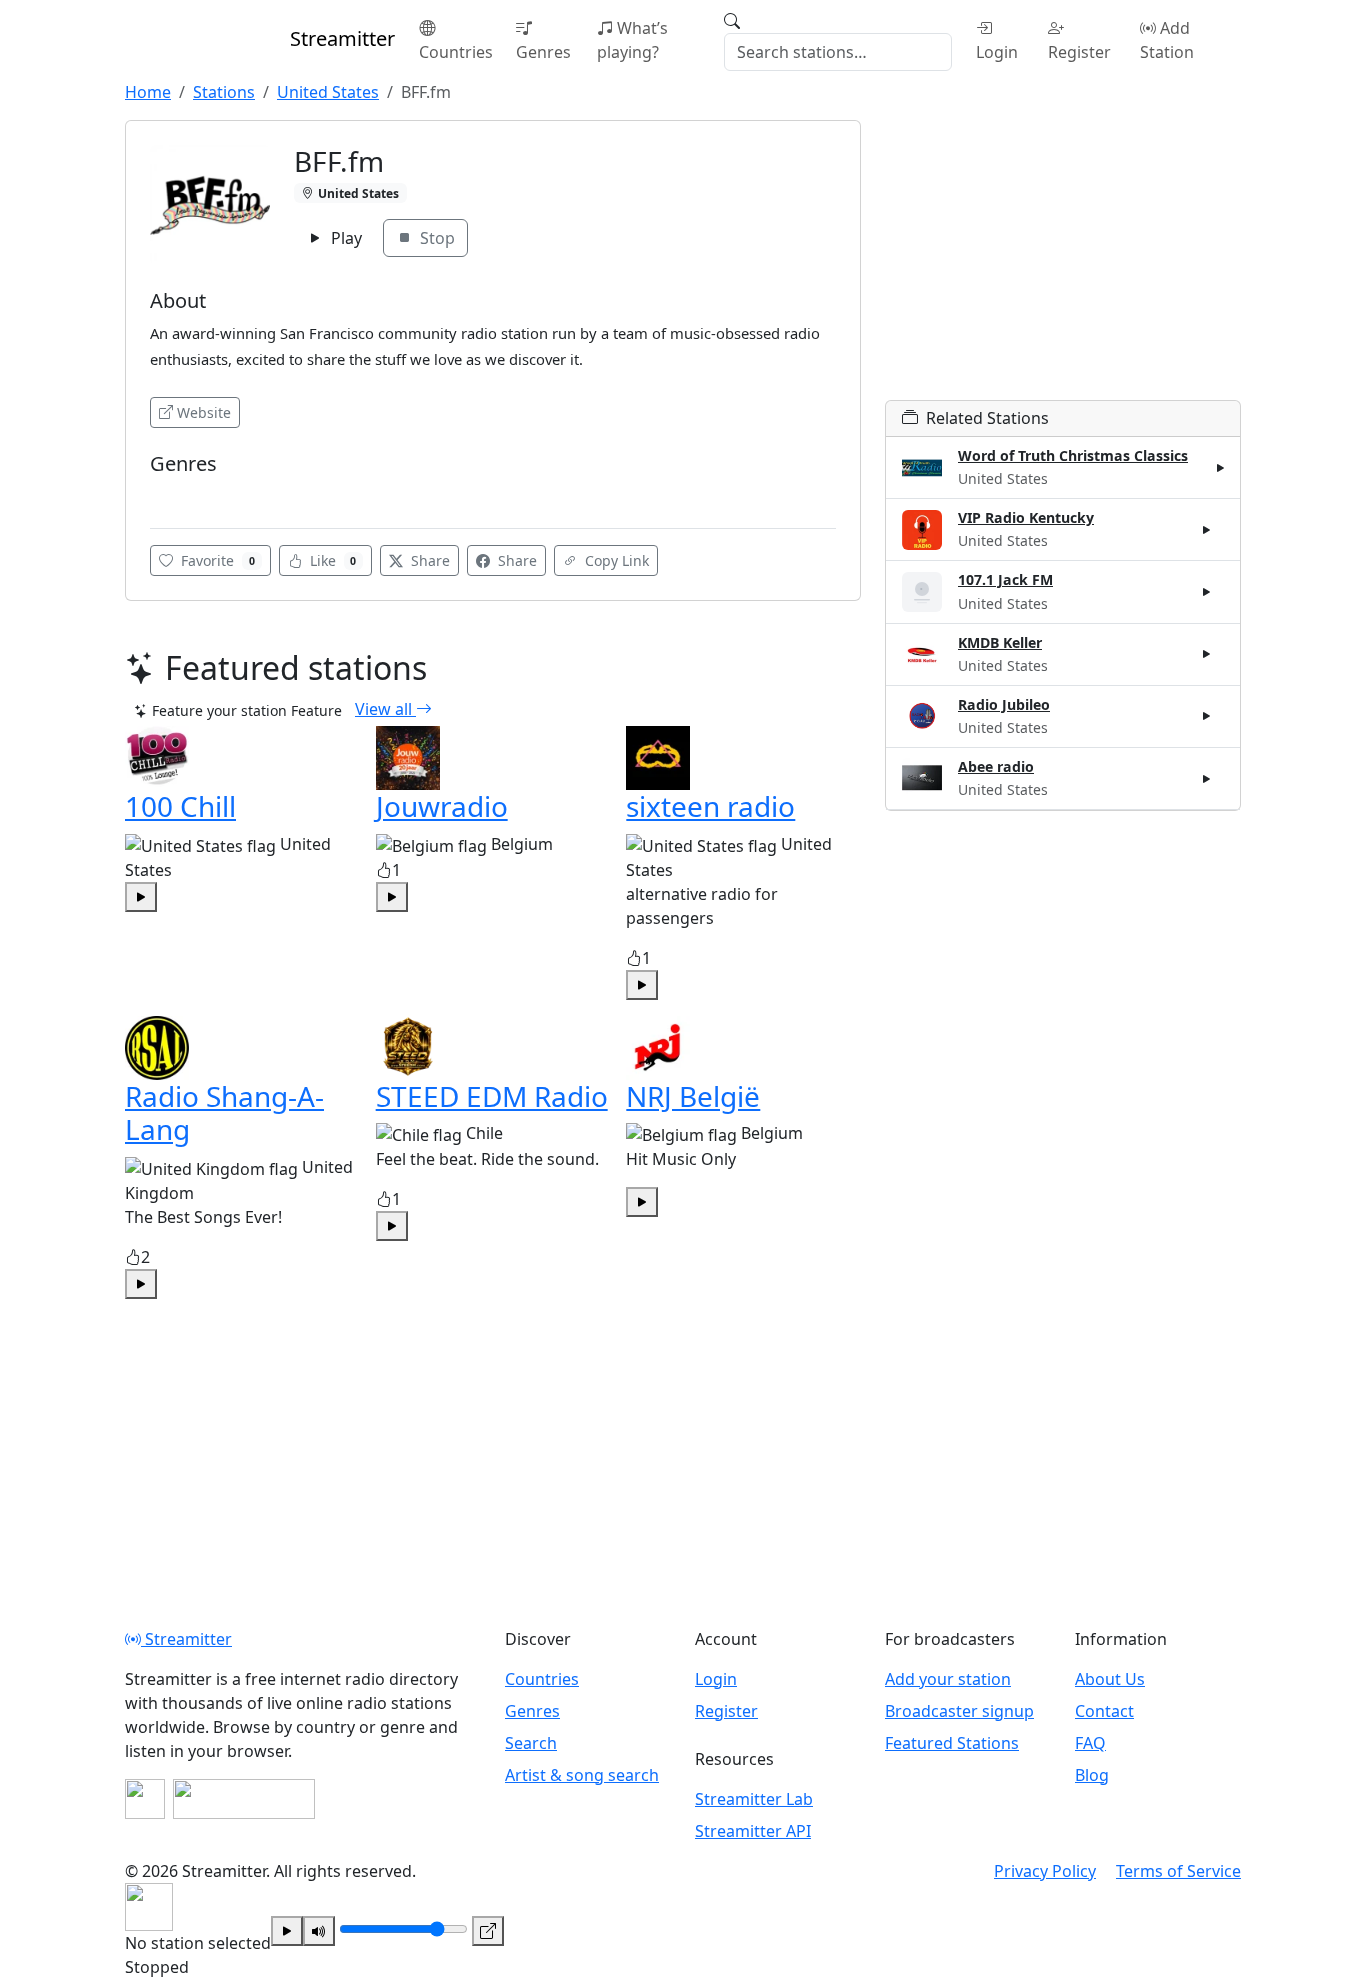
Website (204, 412)
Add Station (1167, 40)
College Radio (199, 493)
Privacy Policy (1045, 1871)
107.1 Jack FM (1005, 579)
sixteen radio (710, 806)
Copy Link (615, 560)
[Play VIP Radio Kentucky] (1207, 530)
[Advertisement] (1063, 260)
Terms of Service (1178, 1871)
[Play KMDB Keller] (1207, 654)
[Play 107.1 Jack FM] (1207, 592)
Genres (543, 52)
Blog (1092, 1775)
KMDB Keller (1000, 642)
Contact (1104, 1711)
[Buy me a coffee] (244, 1799)
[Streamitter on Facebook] (145, 1799)
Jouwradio (442, 806)
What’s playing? (632, 40)
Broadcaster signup (959, 1711)
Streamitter (186, 1639)
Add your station (948, 1679)
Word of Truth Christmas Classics (1073, 455)
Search (531, 1743)
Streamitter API (753, 1831)
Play (344, 238)
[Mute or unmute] (319, 1931)
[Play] (287, 1931)
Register (1079, 52)
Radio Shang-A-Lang (224, 1113)
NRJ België (693, 1096)
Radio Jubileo (1004, 704)
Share (428, 560)
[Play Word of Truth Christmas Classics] (1221, 468)
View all (385, 709)
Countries (456, 52)
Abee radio (996, 766)
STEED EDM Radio (492, 1096)
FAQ (1090, 1743)
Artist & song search (582, 1775)
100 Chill (180, 806)
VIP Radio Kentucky (1026, 517)
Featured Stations (952, 1743)
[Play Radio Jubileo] (1207, 716)
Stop (435, 238)
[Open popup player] (488, 1931)
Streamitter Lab (754, 1799)
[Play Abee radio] (1207, 778)
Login (997, 52)
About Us (1110, 1679)
